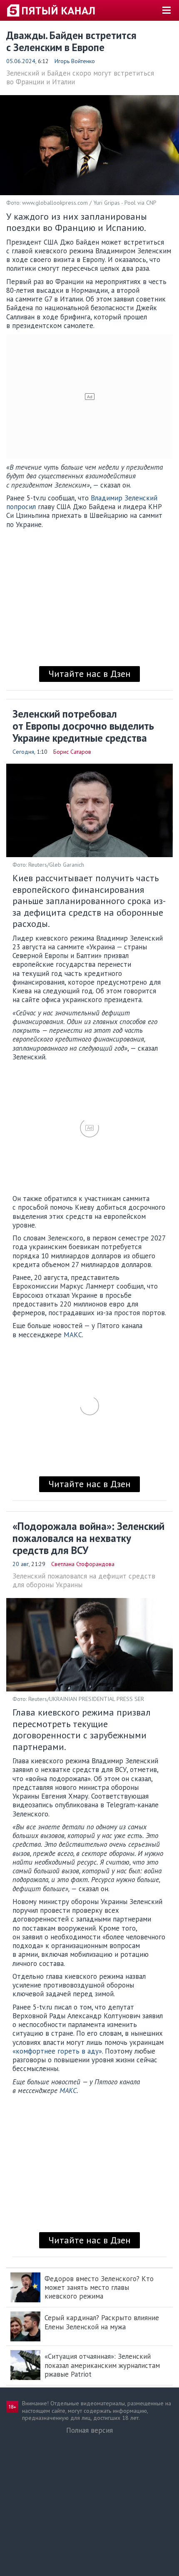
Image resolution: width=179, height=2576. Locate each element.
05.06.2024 (21, 61)
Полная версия (89, 2430)
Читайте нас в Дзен (89, 674)
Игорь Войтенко (75, 61)
